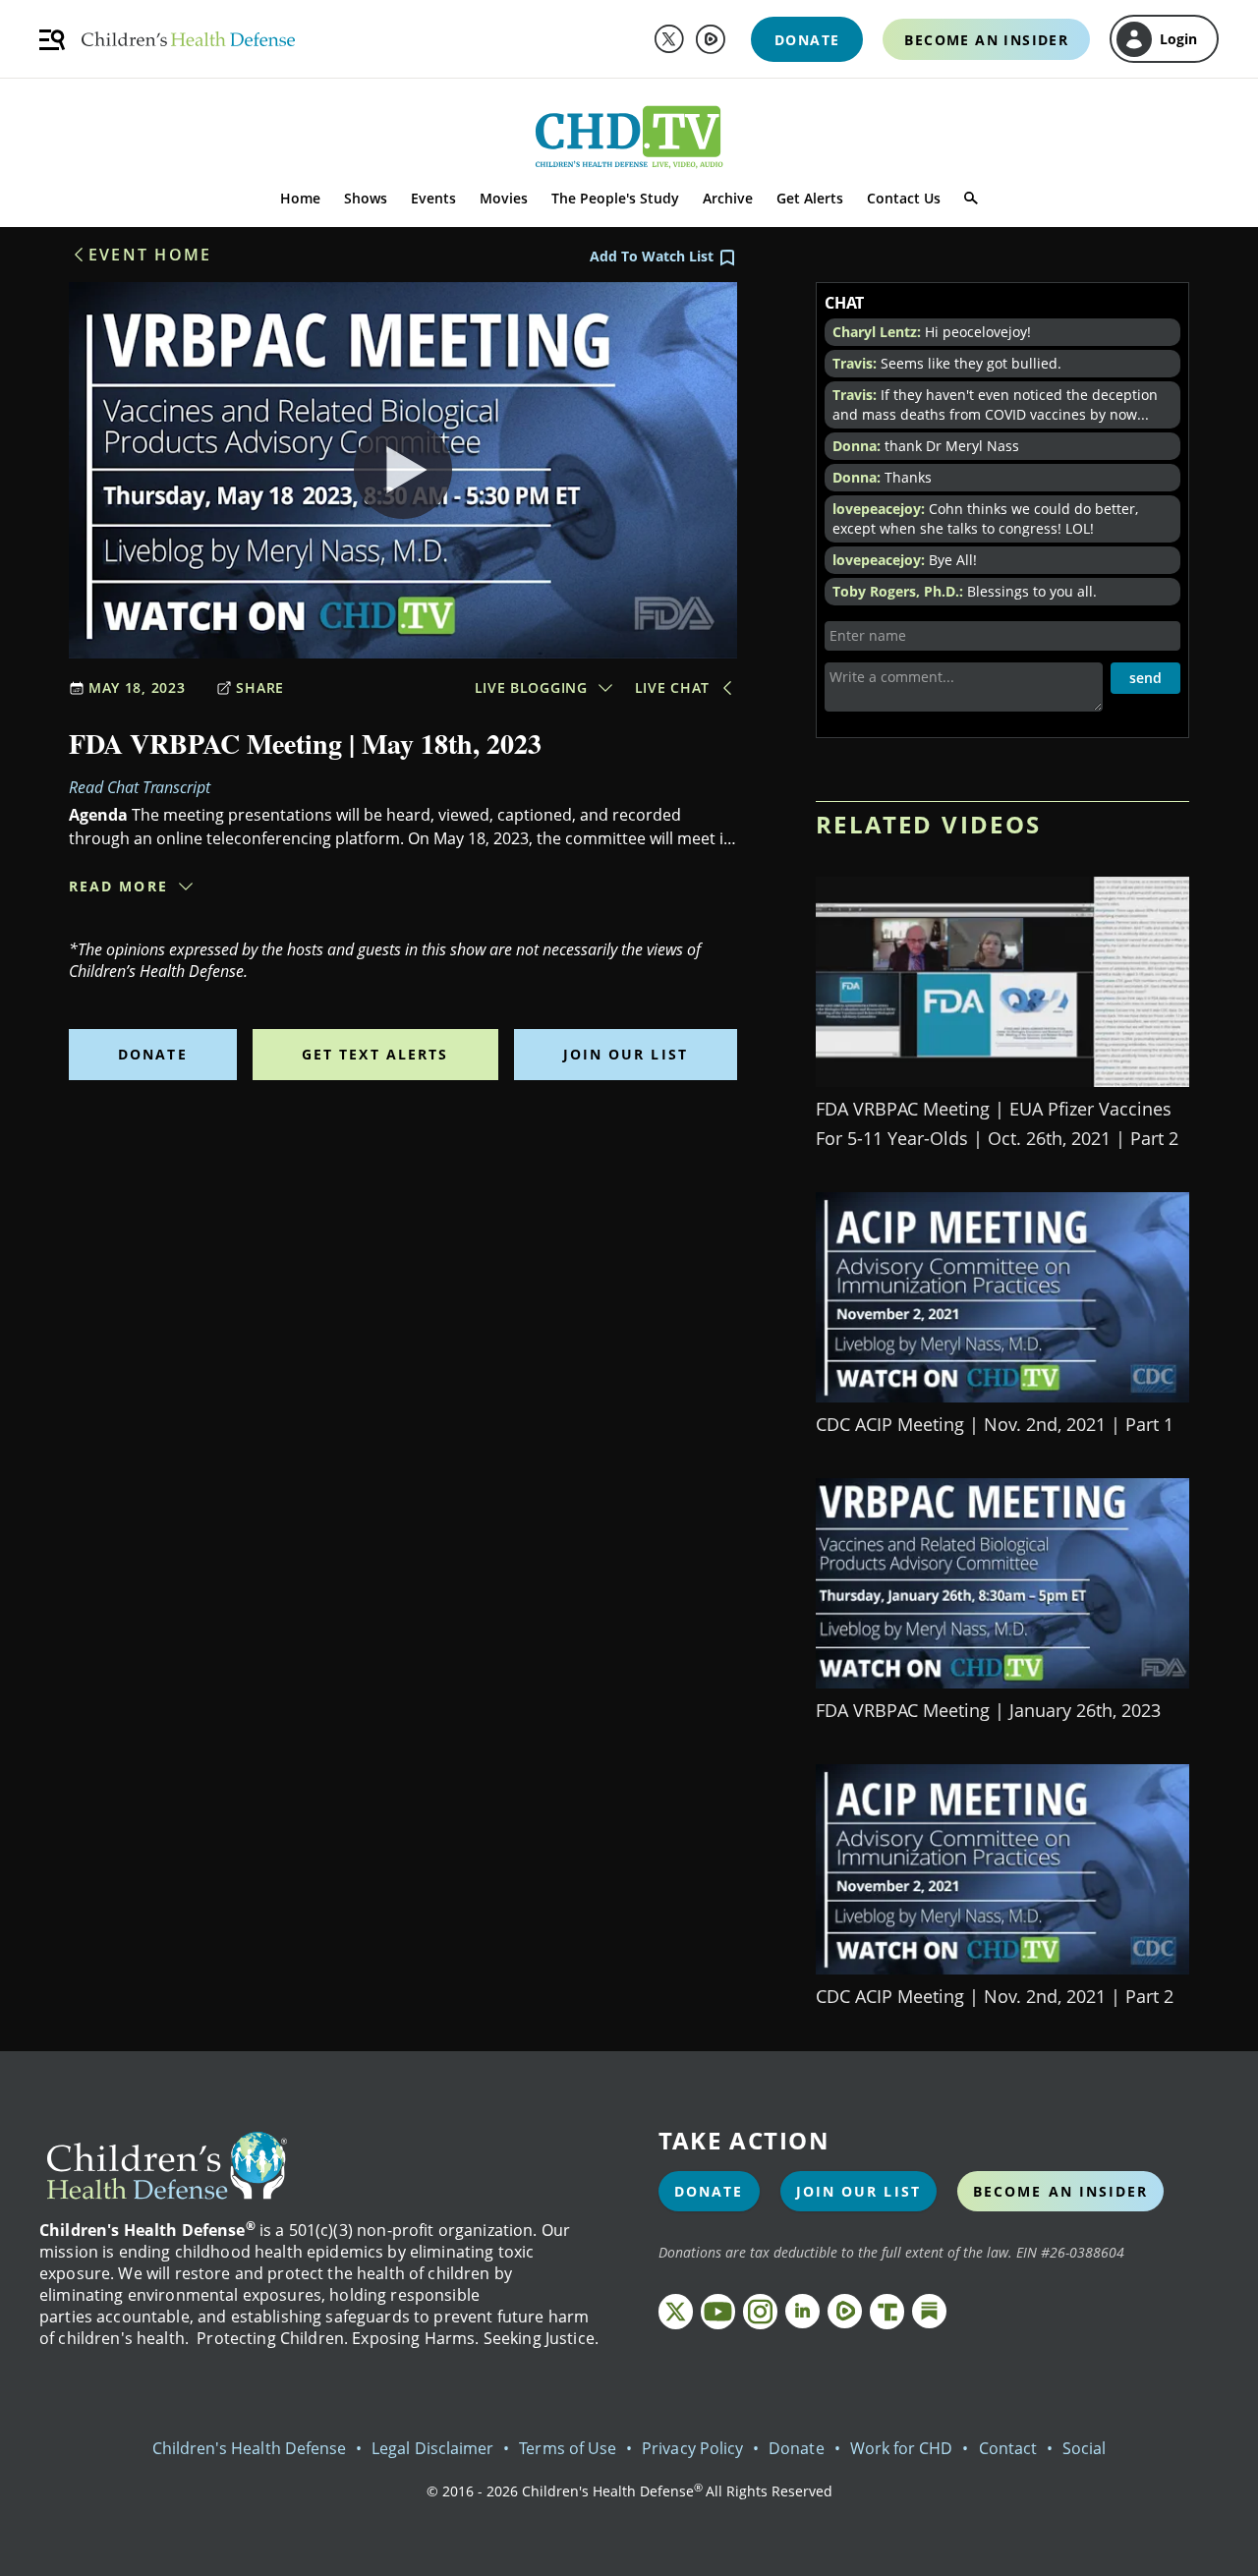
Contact (1008, 2448)
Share (260, 687)
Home (300, 198)
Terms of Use (568, 2448)
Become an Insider (1061, 2191)
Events (433, 198)
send (1145, 678)
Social (1084, 2448)
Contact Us (904, 198)
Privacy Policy (692, 2448)
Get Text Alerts (375, 1054)
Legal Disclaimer (432, 2448)
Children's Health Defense (250, 2448)
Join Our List (626, 1054)
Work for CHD (902, 2448)
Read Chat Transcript (140, 787)
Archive (728, 198)
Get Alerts (810, 198)
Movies (504, 198)
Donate (153, 1054)
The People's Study (615, 198)
